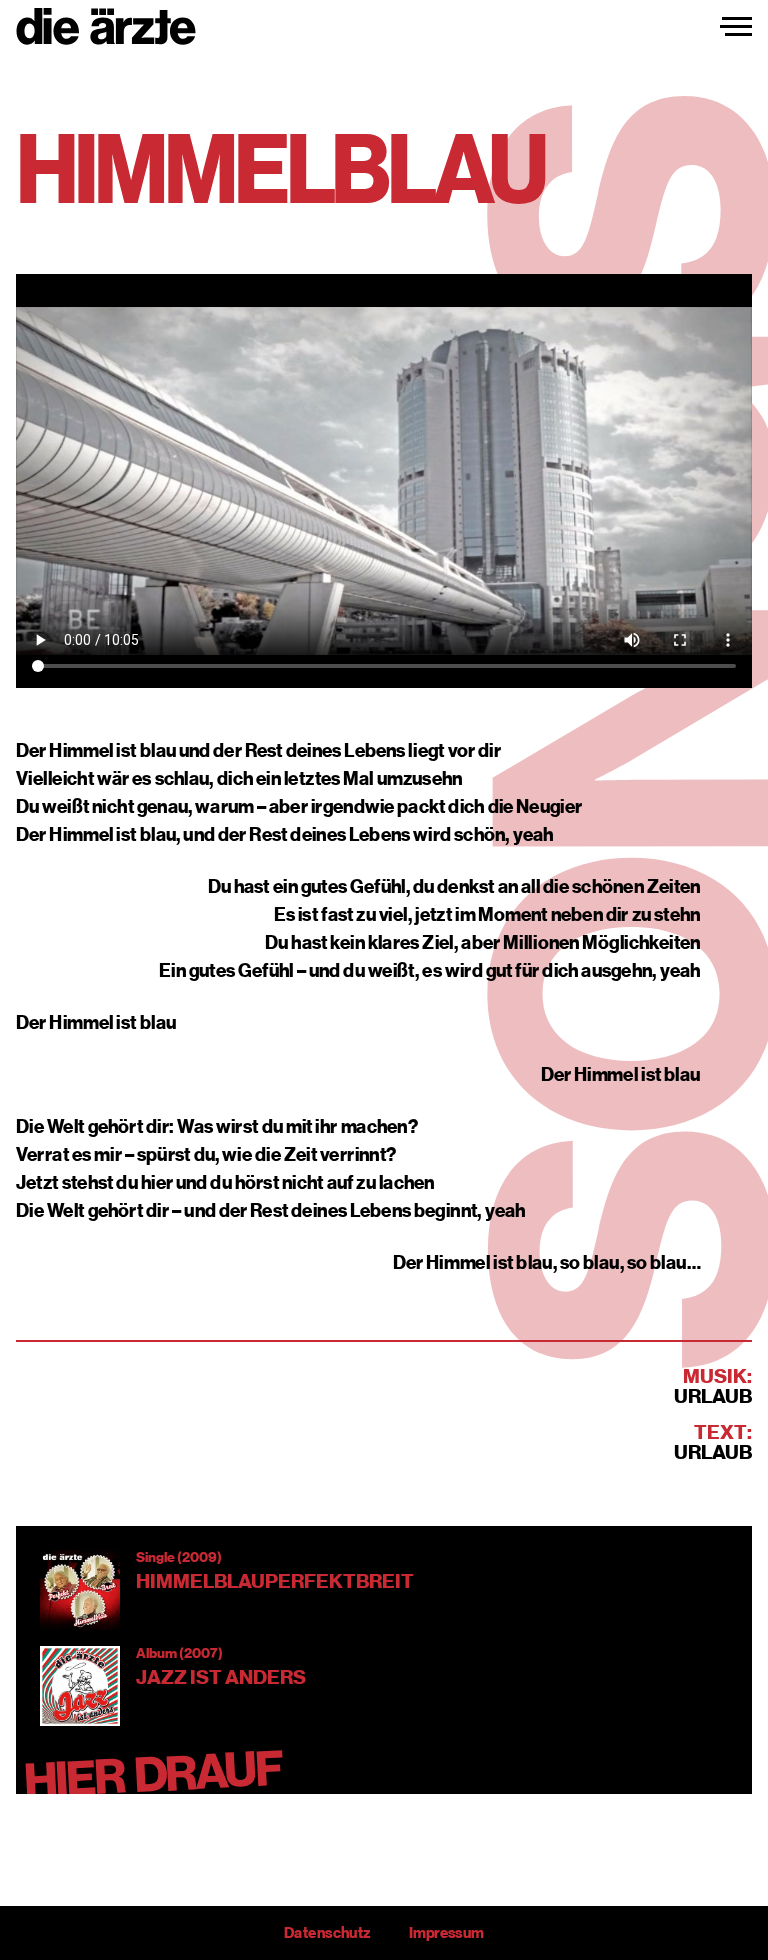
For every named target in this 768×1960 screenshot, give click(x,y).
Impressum (446, 1933)
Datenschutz (327, 1933)
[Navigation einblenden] (736, 27)
